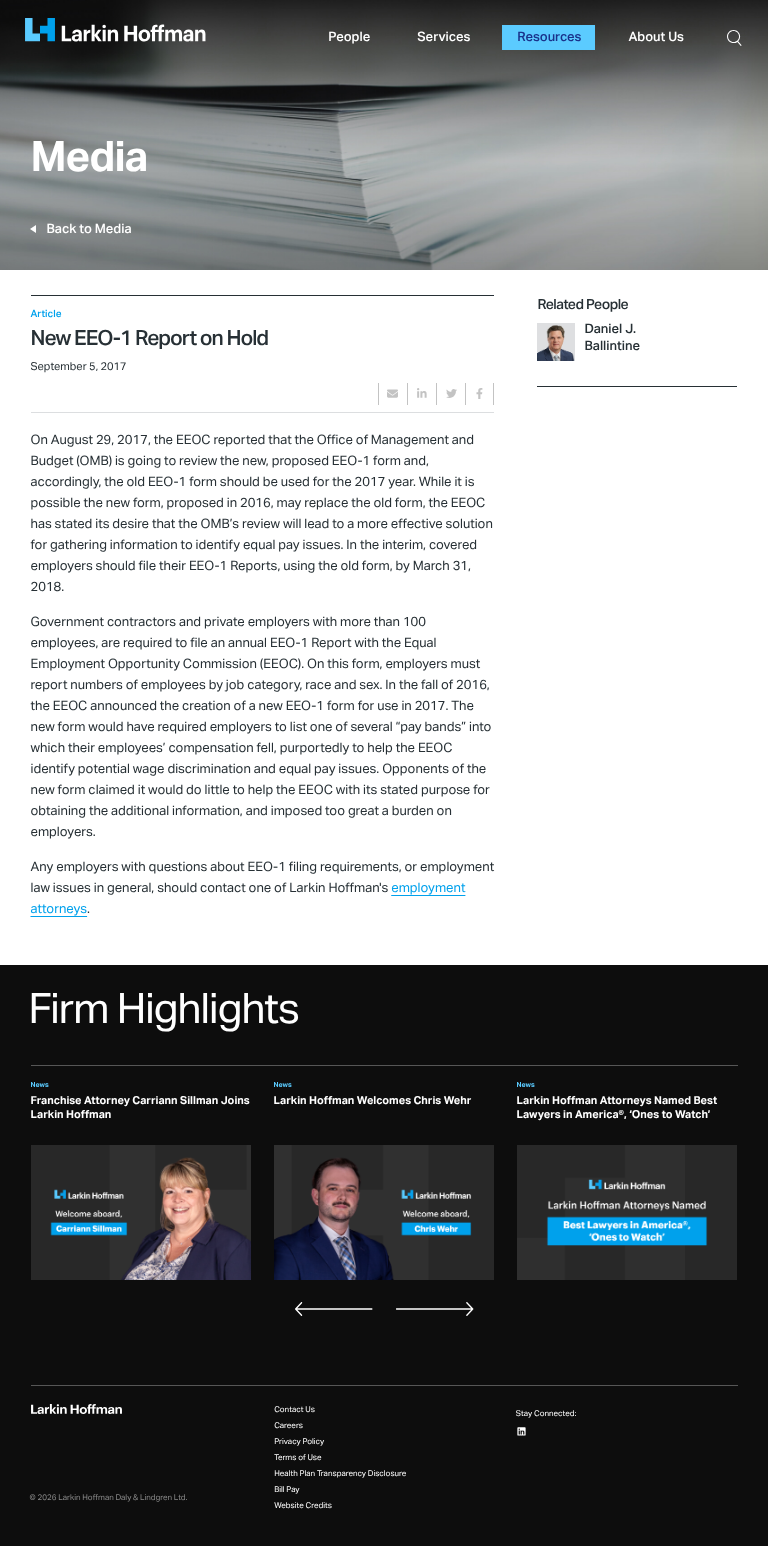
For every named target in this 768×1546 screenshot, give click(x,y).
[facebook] (480, 394)
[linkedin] (422, 394)
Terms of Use (297, 1458)
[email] (393, 394)
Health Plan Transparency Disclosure (340, 1474)
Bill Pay (286, 1490)
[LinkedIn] (521, 1431)
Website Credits (303, 1506)
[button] (735, 38)
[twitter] (451, 394)
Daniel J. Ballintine (612, 338)
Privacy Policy (299, 1442)
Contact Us (294, 1410)
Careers (288, 1426)
